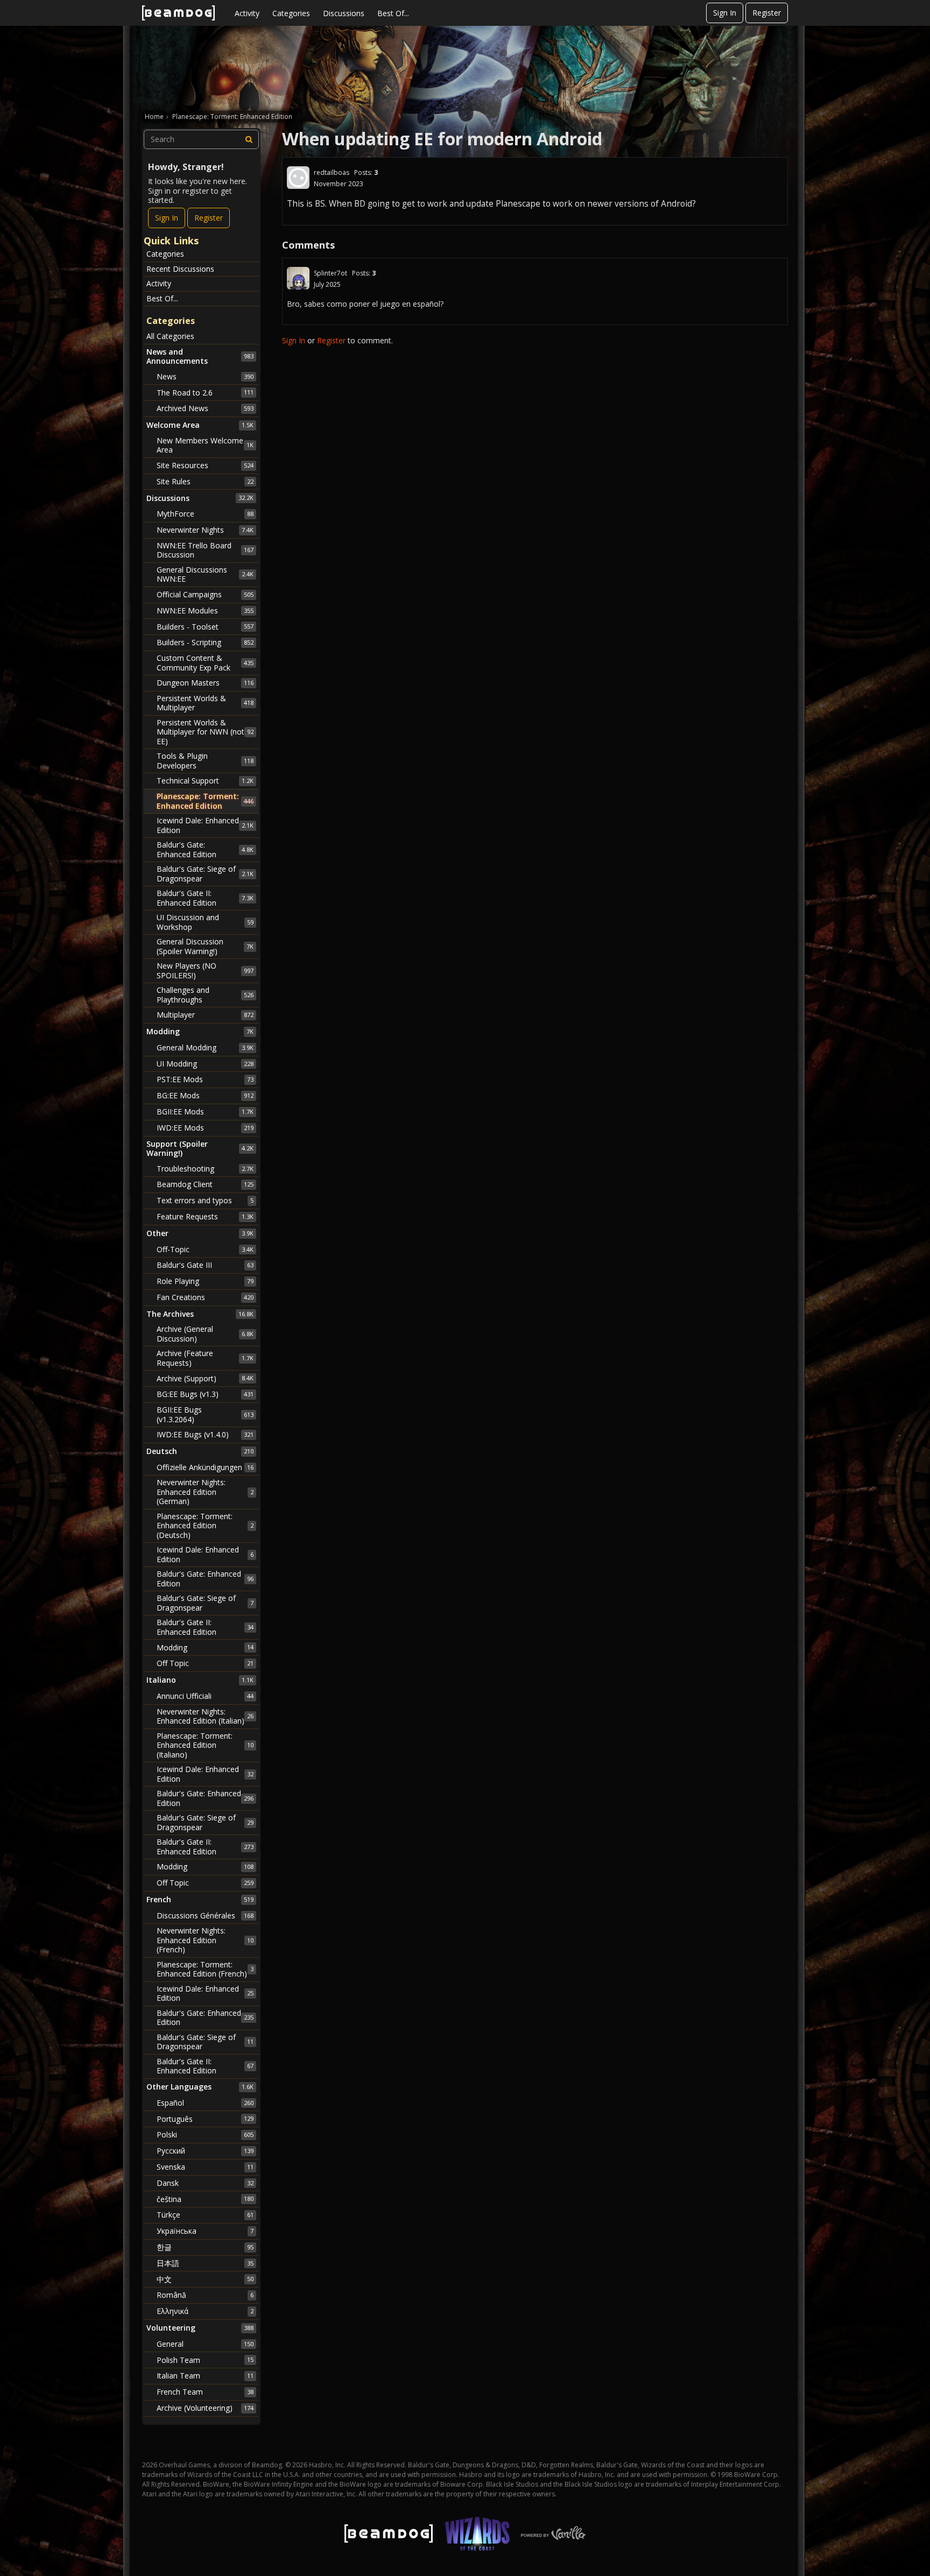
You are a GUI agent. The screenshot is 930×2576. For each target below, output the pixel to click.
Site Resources (205, 465)
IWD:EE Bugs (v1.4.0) (205, 1434)
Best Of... (393, 13)
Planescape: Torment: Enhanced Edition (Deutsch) (205, 1526)
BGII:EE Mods (205, 1111)
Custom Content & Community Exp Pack (205, 663)
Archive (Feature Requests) (205, 1358)
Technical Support (205, 781)
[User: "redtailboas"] (298, 178)
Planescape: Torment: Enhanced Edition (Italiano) (205, 1745)
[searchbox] (201, 139)
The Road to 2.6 (205, 393)
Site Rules (205, 481)
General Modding (205, 1047)
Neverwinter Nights (205, 530)
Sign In (725, 13)
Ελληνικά (205, 2311)
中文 (205, 2279)
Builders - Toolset (205, 627)
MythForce (205, 514)
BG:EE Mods (205, 1095)
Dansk (205, 2183)
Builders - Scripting (205, 642)
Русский (205, 2151)
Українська (205, 2231)
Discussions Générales (205, 1915)
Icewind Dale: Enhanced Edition (205, 825)
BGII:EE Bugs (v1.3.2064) (205, 1414)
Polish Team (205, 2360)
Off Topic (205, 1663)
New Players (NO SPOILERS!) (205, 971)
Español (205, 2103)
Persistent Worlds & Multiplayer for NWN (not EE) (205, 732)
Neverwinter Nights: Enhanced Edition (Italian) (205, 1716)
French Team (205, 2392)
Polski (205, 2134)
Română (205, 2295)
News (205, 376)
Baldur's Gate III (205, 1265)
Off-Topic (205, 1249)
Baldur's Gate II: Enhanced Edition (205, 898)
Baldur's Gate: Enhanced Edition (205, 849)
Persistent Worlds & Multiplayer (205, 703)
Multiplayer (205, 1015)
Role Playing (205, 1281)
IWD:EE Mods (205, 1128)
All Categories (170, 336)
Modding (205, 1647)
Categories (291, 13)
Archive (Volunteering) (205, 2408)
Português (205, 2119)
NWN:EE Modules (205, 611)
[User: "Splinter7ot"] (298, 278)
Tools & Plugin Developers (205, 761)
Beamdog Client (205, 1184)
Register (767, 13)
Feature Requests (205, 1216)
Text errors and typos (205, 1200)
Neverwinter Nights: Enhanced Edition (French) (205, 1940)
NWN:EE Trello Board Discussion (205, 550)
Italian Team (205, 2376)
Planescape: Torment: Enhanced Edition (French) (205, 1969)
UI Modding (205, 1064)
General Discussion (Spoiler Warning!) (205, 946)
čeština (205, 2199)
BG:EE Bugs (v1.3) (205, 1394)
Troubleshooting (205, 1169)
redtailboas (332, 172)
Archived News (205, 408)
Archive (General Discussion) (205, 1334)
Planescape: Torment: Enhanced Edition (205, 801)
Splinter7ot (330, 273)
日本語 (205, 2263)
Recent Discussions (180, 269)
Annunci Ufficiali (205, 1696)
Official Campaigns (205, 594)
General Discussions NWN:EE (205, 574)
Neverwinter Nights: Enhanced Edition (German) (205, 1492)
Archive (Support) (205, 1378)
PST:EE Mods (205, 1079)
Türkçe (205, 2215)
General (205, 2344)
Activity (247, 13)
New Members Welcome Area (205, 445)
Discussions (344, 13)
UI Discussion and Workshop (205, 922)
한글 (205, 2247)
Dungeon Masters (205, 683)
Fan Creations (205, 1297)
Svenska (205, 2167)
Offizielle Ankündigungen (205, 1467)
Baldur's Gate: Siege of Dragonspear (205, 874)
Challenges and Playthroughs (205, 995)
